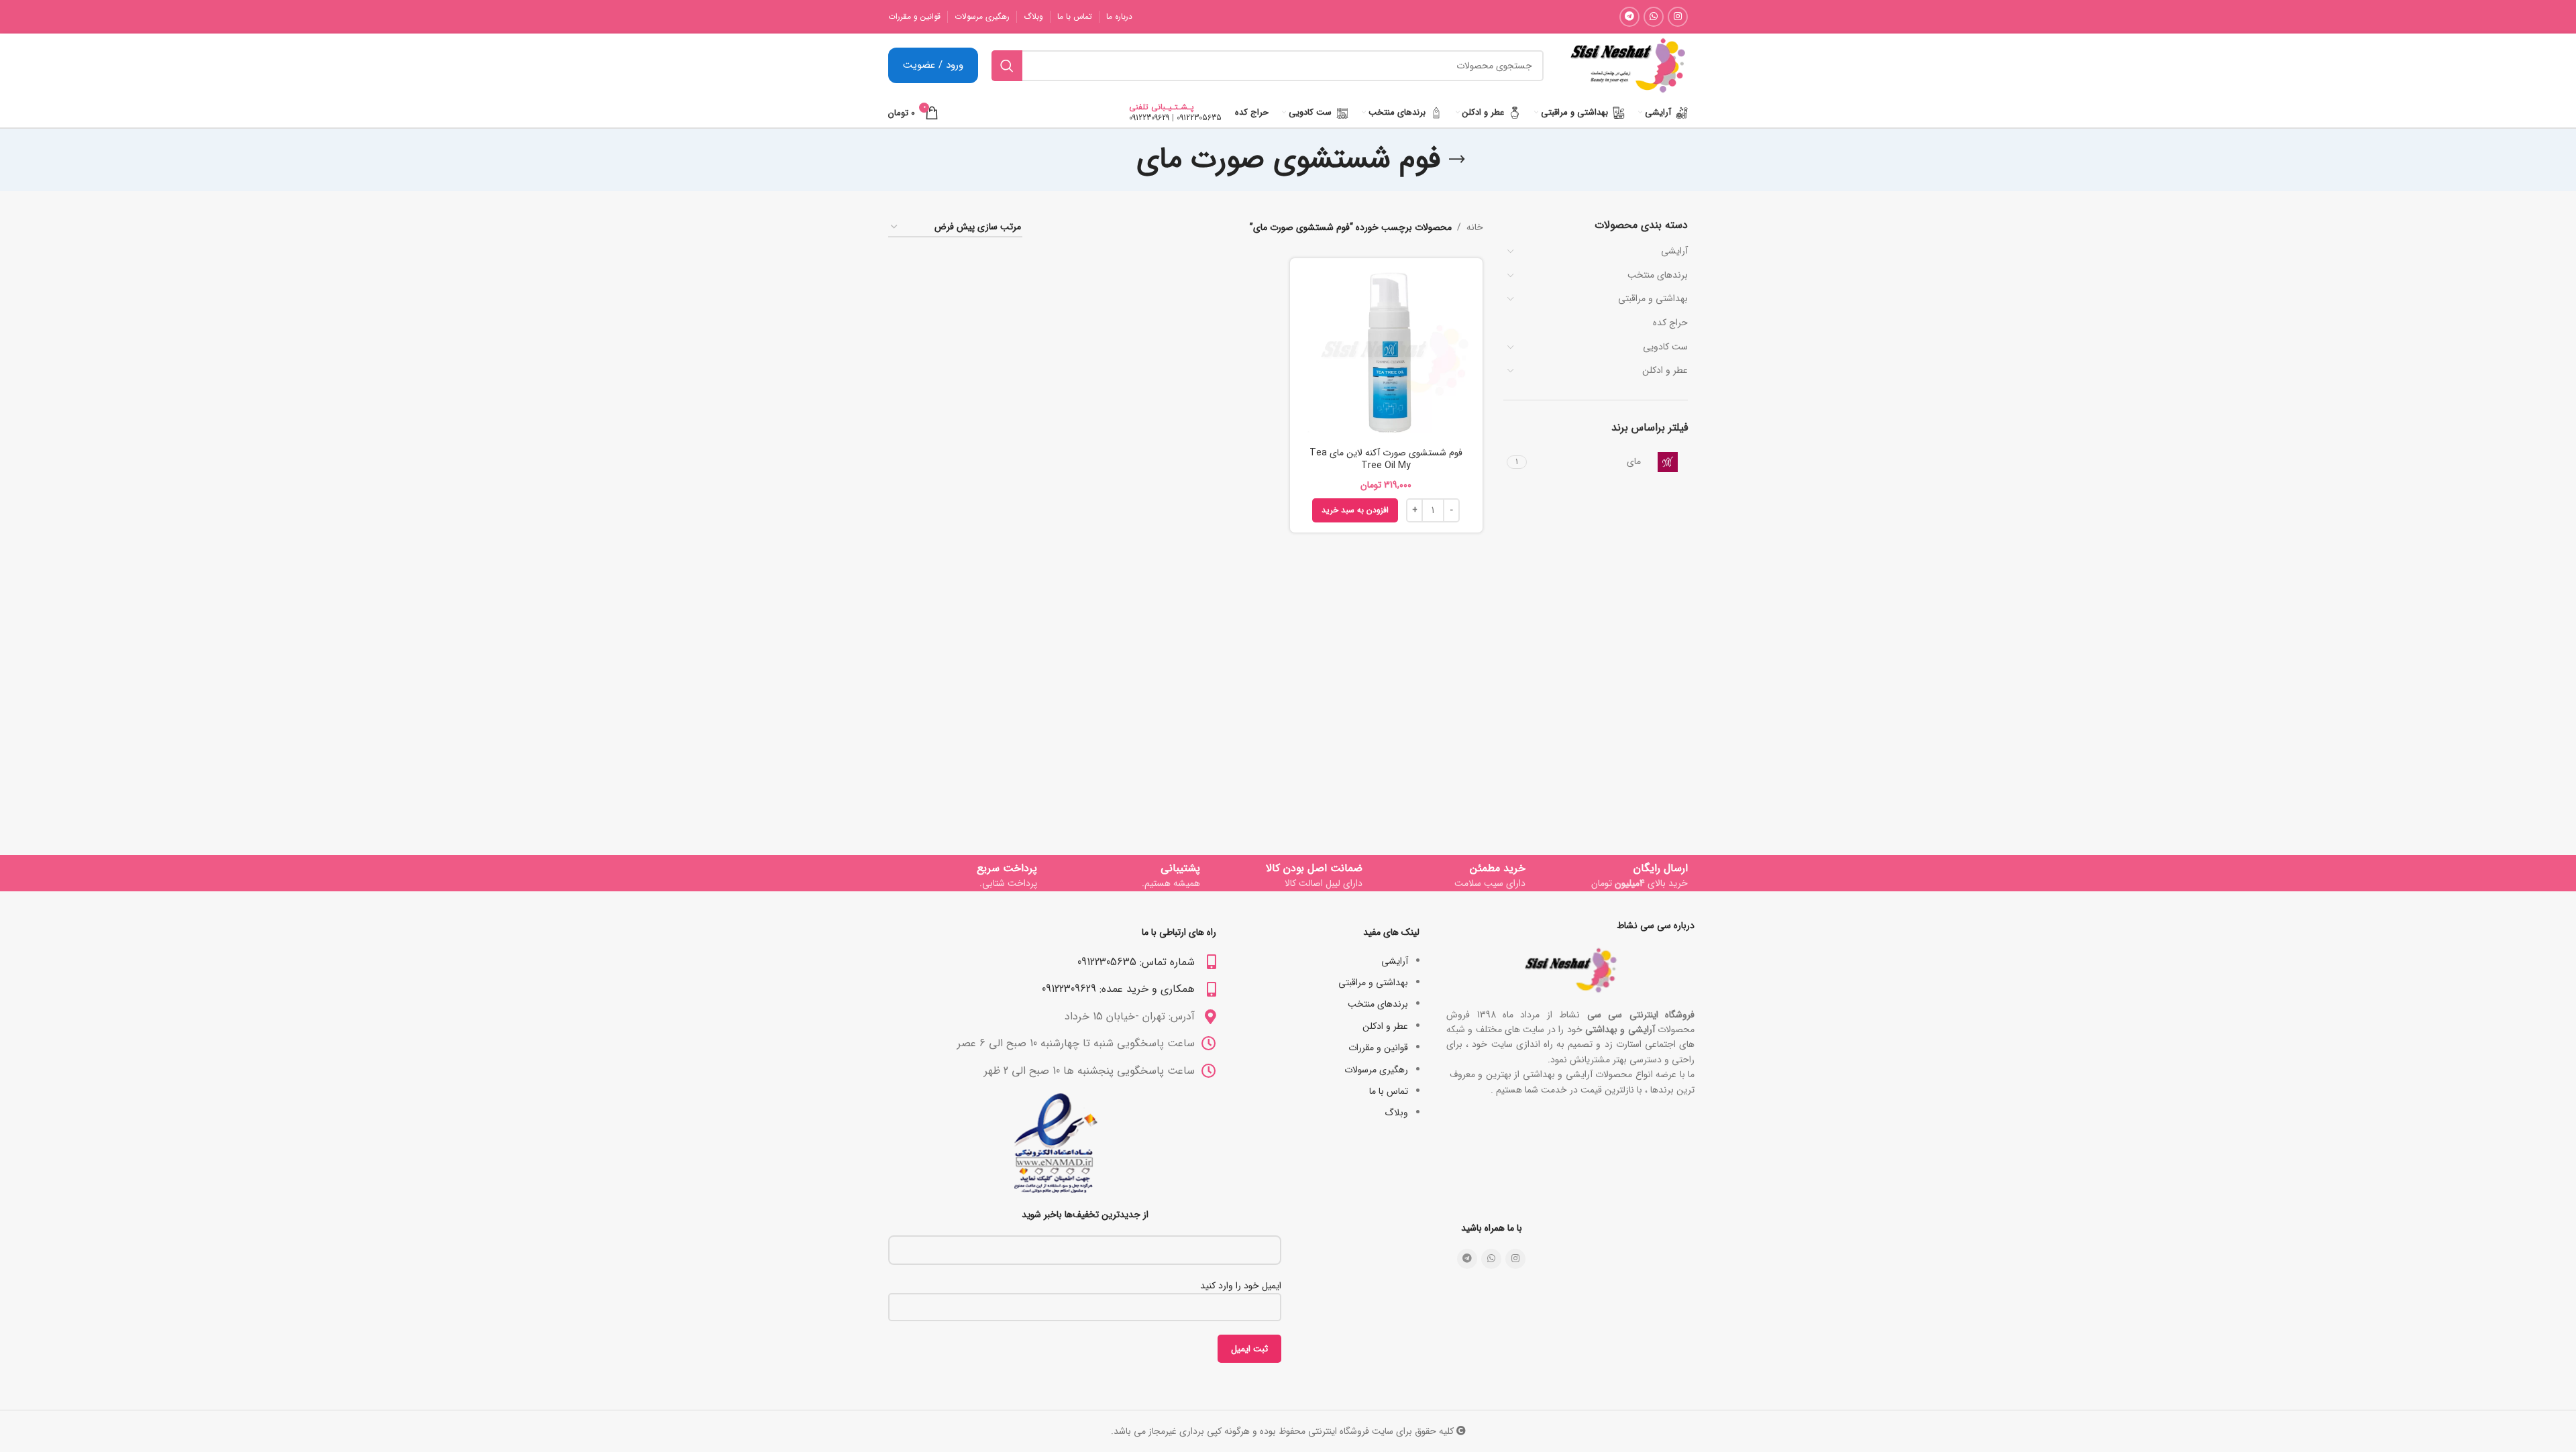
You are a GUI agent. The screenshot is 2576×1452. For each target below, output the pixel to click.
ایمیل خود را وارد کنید (1241, 1286)
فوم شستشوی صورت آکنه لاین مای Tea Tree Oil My (1386, 459)
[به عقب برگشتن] (1457, 160)
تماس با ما (1389, 1091)
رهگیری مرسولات (1376, 1070)
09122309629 (1149, 118)
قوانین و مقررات (1378, 1048)
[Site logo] (1627, 65)
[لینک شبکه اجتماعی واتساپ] (1654, 17)
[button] (1355, 510)
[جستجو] (1007, 66)
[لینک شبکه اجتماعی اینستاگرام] (1678, 17)
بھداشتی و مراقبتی (1653, 298)
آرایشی (1674, 251)
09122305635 (1199, 118)
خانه (1475, 227)
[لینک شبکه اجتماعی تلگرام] (1629, 17)
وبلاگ (1396, 1113)
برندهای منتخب (1658, 275)
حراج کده (1670, 323)
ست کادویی (1665, 347)
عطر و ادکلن (1665, 370)
